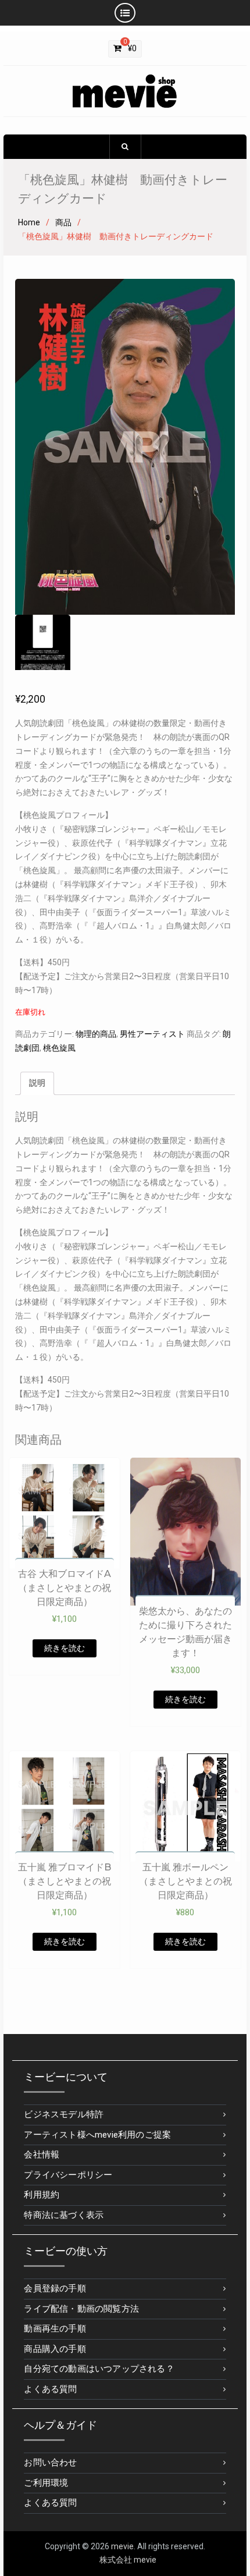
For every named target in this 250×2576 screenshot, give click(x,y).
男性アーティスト (152, 1034)
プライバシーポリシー (68, 2175)
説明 (37, 1083)
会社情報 (42, 2155)
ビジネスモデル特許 (64, 2114)
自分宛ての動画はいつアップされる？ (99, 2369)
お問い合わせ (50, 2462)
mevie (122, 2546)
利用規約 (42, 2195)
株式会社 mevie (128, 2560)
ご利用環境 (46, 2483)
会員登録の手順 (55, 2288)
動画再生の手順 (55, 2329)
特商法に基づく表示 (64, 2215)
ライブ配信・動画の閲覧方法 (81, 2309)
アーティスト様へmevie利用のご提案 (97, 2135)
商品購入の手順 (55, 2349)
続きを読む (65, 1648)
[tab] (37, 1083)
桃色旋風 (59, 1048)
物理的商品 (96, 1034)
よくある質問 (50, 2389)
